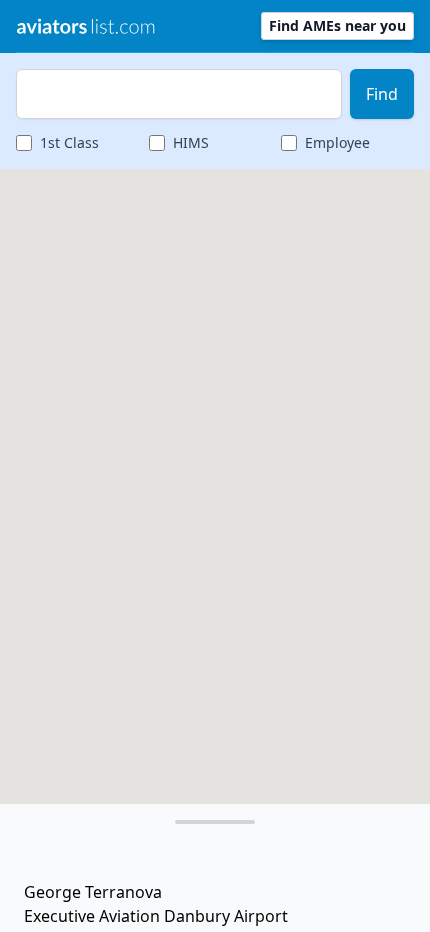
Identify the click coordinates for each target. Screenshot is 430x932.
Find (382, 94)
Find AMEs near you (337, 25)
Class (69, 142)
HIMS (191, 142)
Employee (337, 142)
